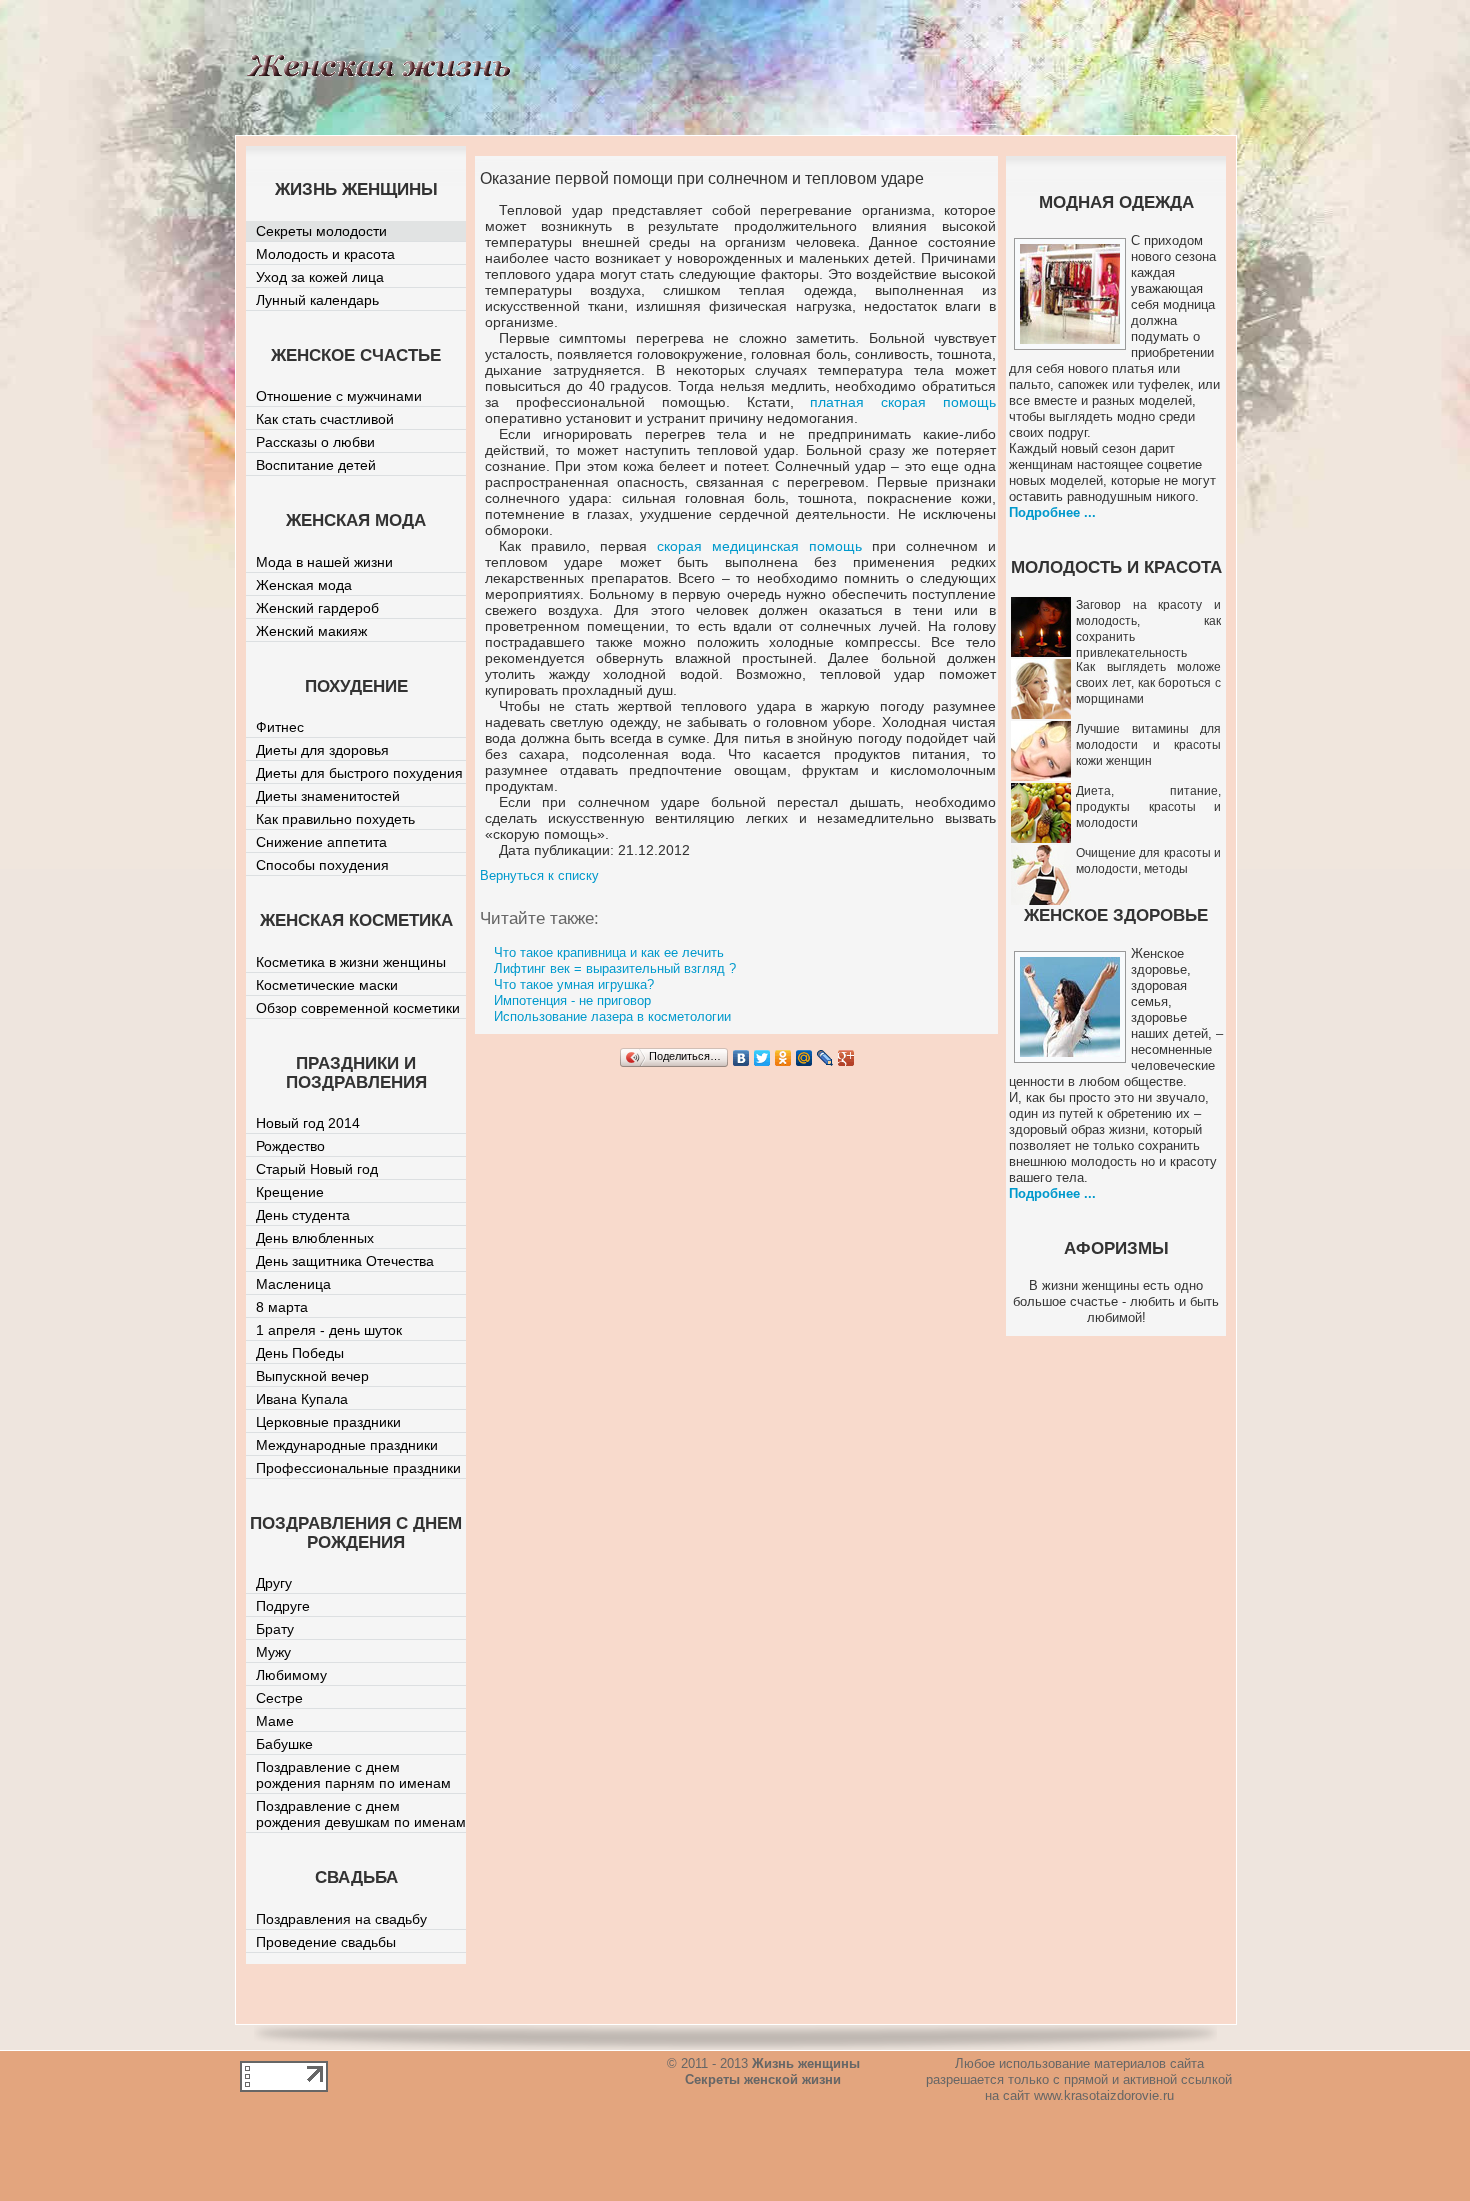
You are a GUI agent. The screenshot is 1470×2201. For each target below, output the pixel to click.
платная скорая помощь (903, 402)
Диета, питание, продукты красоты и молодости (1148, 807)
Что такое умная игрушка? (574, 984)
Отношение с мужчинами (339, 396)
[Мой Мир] (804, 1058)
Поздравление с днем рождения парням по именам (353, 1775)
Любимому (291, 1675)
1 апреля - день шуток (329, 1330)
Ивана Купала (302, 1399)
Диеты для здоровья (322, 750)
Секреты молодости (321, 231)
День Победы (300, 1353)
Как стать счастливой (325, 419)
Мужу (273, 1652)
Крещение (290, 1192)
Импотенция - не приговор (572, 1000)
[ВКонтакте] (741, 1058)
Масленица (293, 1284)
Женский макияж (311, 631)
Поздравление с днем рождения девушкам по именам (361, 1814)
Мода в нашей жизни (324, 562)
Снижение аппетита (321, 842)
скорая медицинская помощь (759, 546)
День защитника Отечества (345, 1261)
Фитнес (280, 727)
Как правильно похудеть (335, 819)
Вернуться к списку (539, 875)
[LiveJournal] (825, 1058)
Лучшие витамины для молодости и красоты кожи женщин (1148, 745)
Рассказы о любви (315, 442)
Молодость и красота (325, 254)
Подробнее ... (1052, 512)
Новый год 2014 (308, 1123)
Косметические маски (327, 985)
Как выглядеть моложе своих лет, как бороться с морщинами (1148, 683)
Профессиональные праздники (358, 1468)
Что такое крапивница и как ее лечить (609, 952)
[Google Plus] (846, 1058)
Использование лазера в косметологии (612, 1016)
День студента (303, 1215)
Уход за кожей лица (320, 277)
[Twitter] (762, 1058)
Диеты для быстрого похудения (359, 773)
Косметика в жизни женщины (351, 962)
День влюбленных (315, 1238)
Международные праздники (347, 1445)
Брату (275, 1629)
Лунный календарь (317, 300)
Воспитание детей (316, 465)
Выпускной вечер (312, 1376)
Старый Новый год (317, 1169)
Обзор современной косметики (358, 1008)
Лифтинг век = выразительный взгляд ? (615, 968)
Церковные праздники (328, 1422)
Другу (274, 1583)
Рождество (290, 1146)
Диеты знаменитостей (328, 796)
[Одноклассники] (783, 1058)
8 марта (282, 1307)
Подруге (283, 1606)
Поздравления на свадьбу (341, 1919)
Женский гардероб (317, 608)
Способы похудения (322, 865)
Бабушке (284, 1744)
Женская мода (304, 585)
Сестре (279, 1698)
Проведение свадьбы (326, 1942)
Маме (275, 1721)
